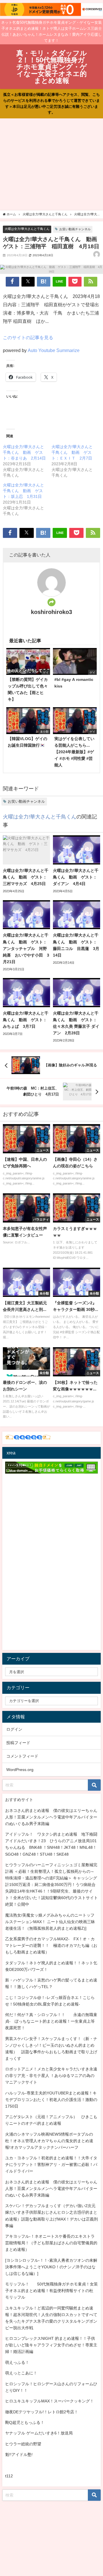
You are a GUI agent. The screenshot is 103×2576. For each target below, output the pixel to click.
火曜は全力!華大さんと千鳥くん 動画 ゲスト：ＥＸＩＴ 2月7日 (72, 452)
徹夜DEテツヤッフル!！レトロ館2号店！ (42, 2412)
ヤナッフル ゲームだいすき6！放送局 (39, 2433)
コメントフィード (22, 1756)
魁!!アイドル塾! (19, 2454)
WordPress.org (20, 1770)
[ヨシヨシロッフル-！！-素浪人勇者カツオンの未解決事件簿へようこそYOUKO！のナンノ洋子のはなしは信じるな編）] (51, 2267)
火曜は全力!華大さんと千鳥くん (27, 229)
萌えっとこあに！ (21, 2373)
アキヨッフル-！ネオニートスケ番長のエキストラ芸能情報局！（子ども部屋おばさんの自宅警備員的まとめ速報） (51, 2243)
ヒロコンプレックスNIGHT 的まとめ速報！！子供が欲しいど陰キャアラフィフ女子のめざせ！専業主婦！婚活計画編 (51, 2345)
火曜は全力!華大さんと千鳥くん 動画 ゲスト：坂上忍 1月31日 (23, 491)
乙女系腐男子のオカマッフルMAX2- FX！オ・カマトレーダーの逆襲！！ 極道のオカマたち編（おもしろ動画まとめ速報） (51, 1945)
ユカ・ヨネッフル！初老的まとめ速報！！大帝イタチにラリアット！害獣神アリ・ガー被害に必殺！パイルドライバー (51, 2164)
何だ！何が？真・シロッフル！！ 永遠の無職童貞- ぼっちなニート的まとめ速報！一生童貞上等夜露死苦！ (51, 2021)
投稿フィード (18, 1743)
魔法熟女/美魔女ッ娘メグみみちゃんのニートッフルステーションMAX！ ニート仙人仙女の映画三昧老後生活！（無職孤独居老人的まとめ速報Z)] (50, 1922)
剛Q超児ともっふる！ (25, 2422)
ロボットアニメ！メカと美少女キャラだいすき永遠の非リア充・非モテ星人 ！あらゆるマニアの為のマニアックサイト (51, 2076)
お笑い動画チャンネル (75, 229)
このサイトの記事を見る (28, 337)
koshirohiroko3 (51, 612)
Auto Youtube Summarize (54, 350)
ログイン (14, 1729)
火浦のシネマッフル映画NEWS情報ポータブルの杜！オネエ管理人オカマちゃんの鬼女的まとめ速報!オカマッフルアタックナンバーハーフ (49, 2141)
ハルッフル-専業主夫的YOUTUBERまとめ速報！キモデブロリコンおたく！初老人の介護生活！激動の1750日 (51, 2100)
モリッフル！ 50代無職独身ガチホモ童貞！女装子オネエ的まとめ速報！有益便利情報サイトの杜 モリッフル (51, 2291)
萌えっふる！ (17, 2362)
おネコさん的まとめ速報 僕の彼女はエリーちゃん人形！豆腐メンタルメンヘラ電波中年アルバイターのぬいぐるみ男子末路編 (51, 1817)
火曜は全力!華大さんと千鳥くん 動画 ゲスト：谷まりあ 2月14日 (24, 452)
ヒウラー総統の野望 (23, 2444)
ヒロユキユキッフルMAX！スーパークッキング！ (49, 2401)
